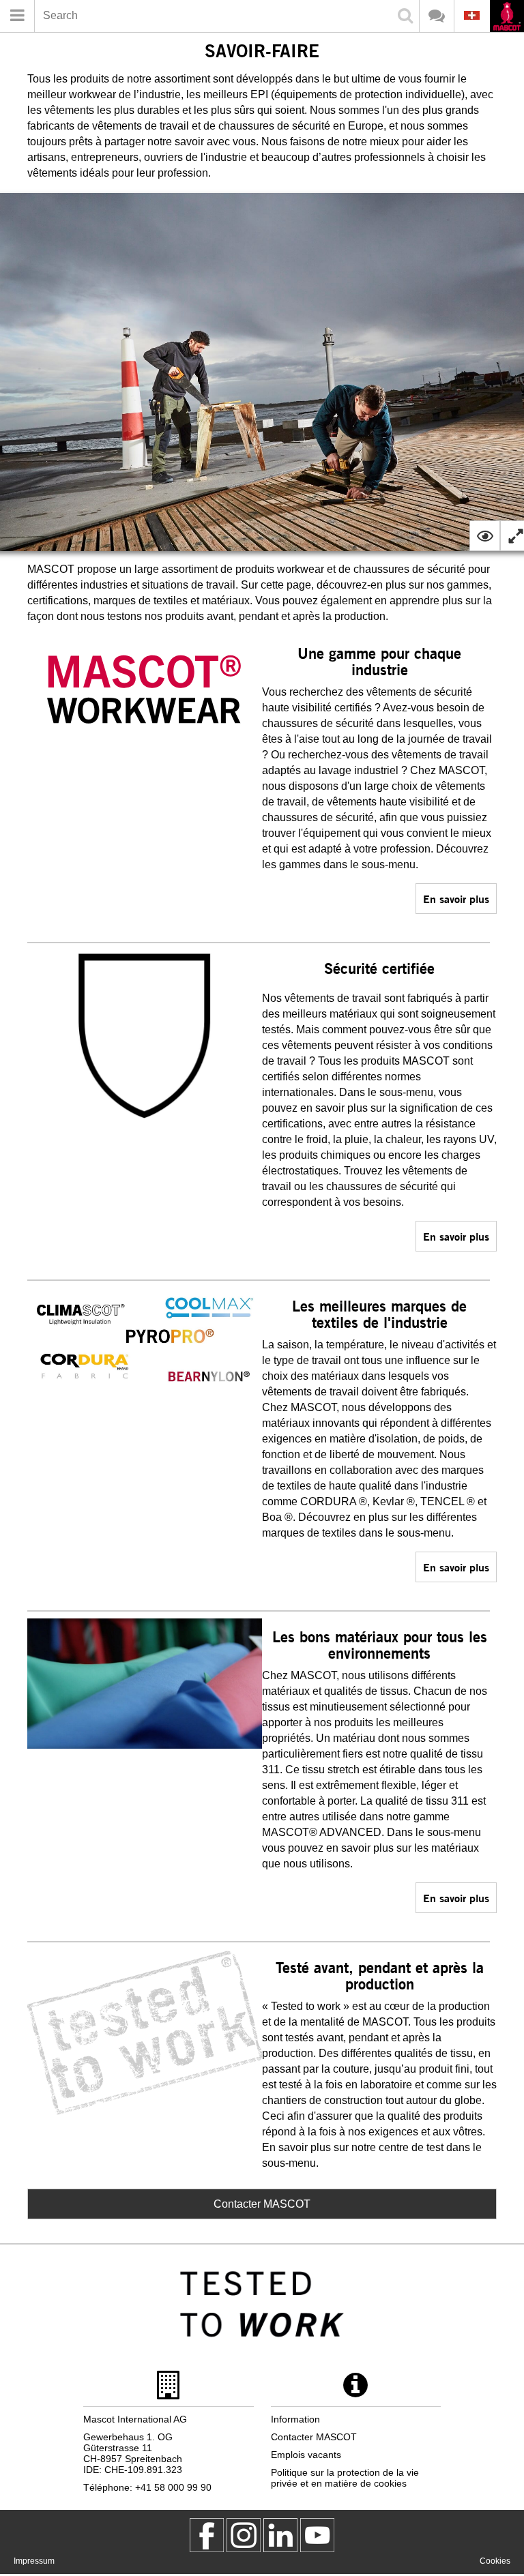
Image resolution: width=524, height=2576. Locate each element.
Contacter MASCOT (262, 2204)
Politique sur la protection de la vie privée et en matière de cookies (345, 2478)
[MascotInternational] (317, 2535)
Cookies (495, 2561)
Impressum (34, 2561)
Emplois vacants (306, 2455)
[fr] (507, 17)
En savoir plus (456, 899)
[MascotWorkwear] (207, 2535)
